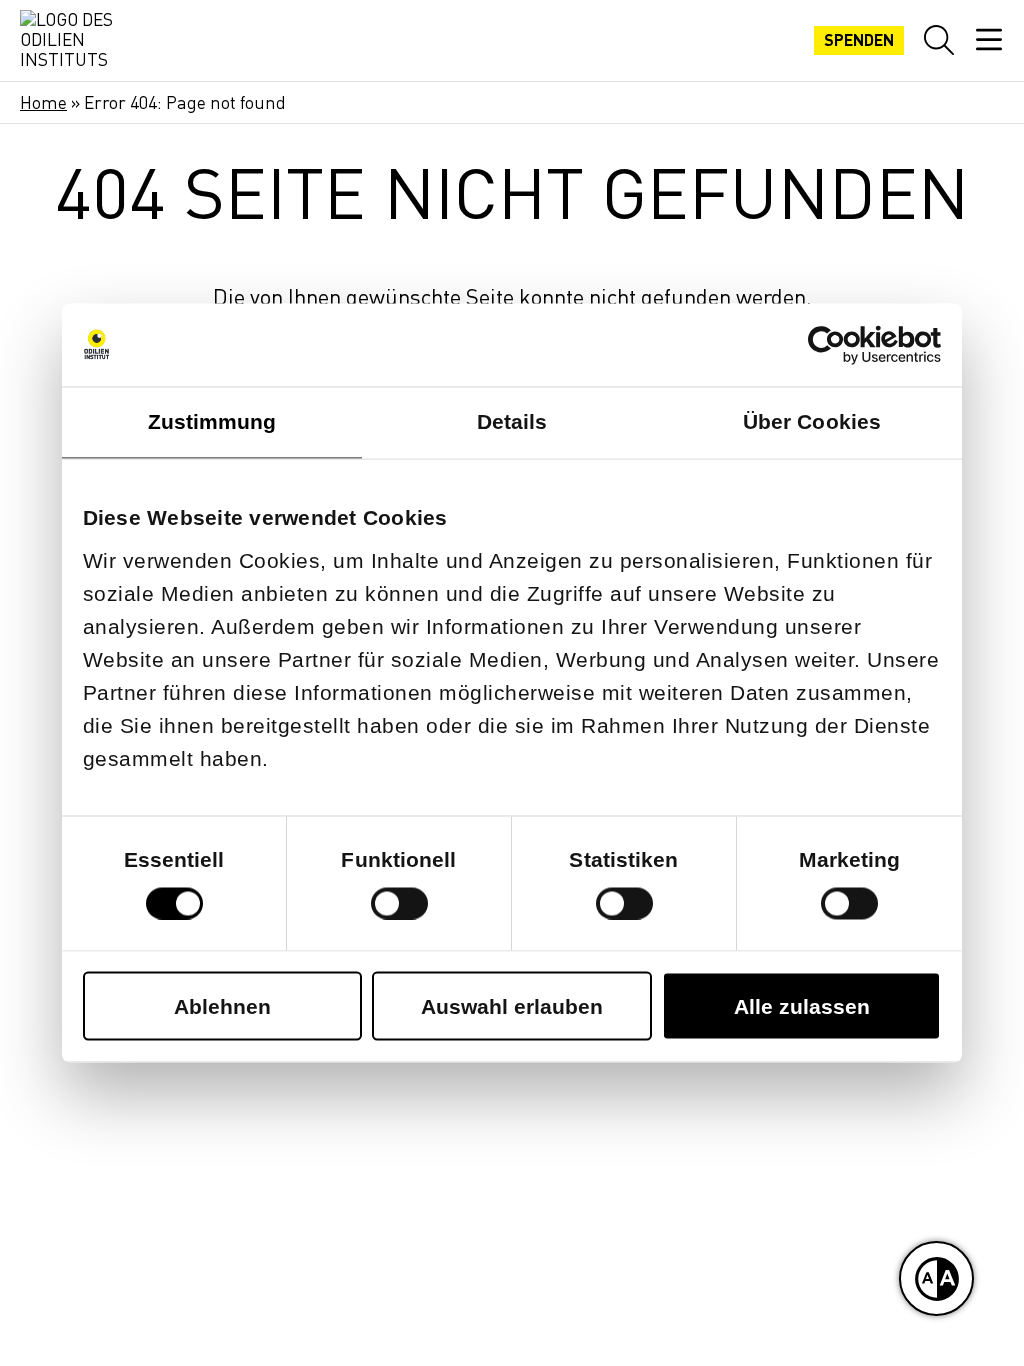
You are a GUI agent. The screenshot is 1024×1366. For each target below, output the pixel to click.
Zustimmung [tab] (212, 421)
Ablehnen (222, 1006)
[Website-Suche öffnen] (939, 40)
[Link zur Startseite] (70, 40)
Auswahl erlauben (512, 1006)
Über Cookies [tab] (812, 421)
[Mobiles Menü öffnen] (989, 40)
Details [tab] (512, 421)
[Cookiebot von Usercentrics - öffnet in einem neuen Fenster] (853, 344)
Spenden (859, 40)
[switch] (399, 903)
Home (43, 102)
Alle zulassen (802, 1006)
